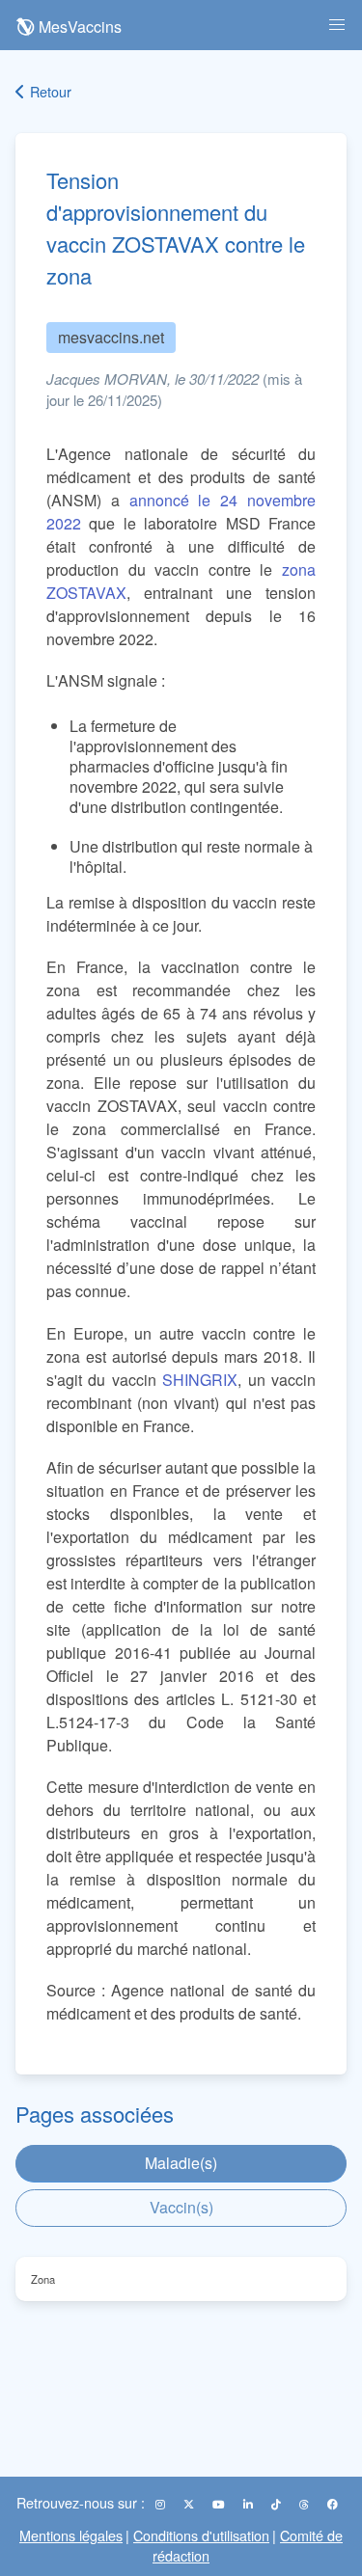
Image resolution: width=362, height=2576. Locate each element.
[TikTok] (278, 2504)
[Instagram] (162, 2504)
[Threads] (306, 2504)
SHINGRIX (200, 1380)
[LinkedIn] (250, 2504)
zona (299, 569)
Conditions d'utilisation (201, 2535)
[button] (337, 25)
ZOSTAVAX (86, 593)
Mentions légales (71, 2535)
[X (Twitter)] (190, 2504)
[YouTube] (220, 2504)
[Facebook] (333, 2504)
